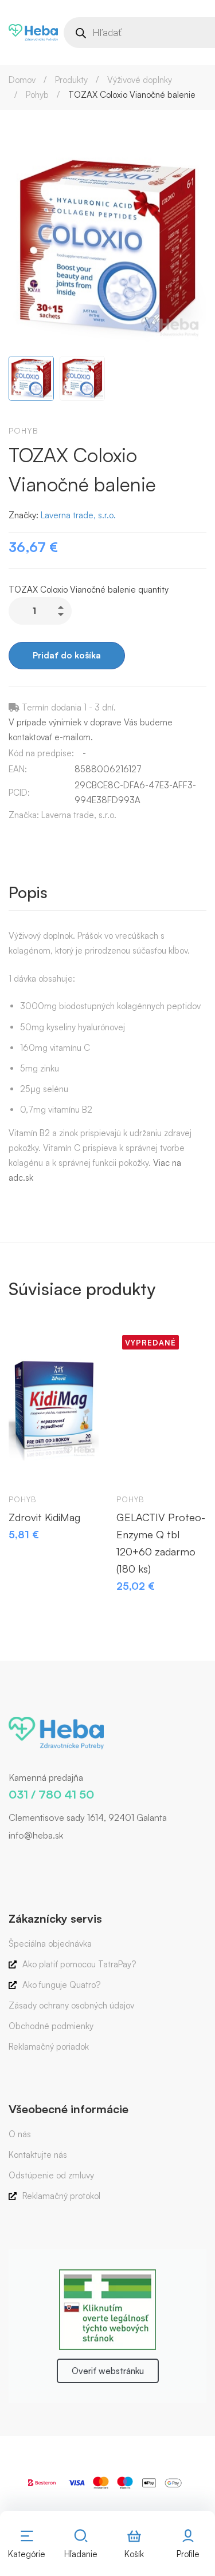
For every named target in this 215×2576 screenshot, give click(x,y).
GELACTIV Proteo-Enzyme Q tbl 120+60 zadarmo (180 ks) (161, 1543)
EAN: (18, 769)
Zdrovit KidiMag (44, 1517)
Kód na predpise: (41, 753)
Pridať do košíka (67, 655)
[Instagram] (26, 1859)
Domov (22, 80)
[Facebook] (9, 1859)
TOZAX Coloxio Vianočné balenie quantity (89, 590)
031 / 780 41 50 (51, 1794)
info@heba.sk (36, 1835)
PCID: (19, 793)
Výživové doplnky (140, 80)
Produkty (71, 80)
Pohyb (37, 95)
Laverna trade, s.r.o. (78, 515)
